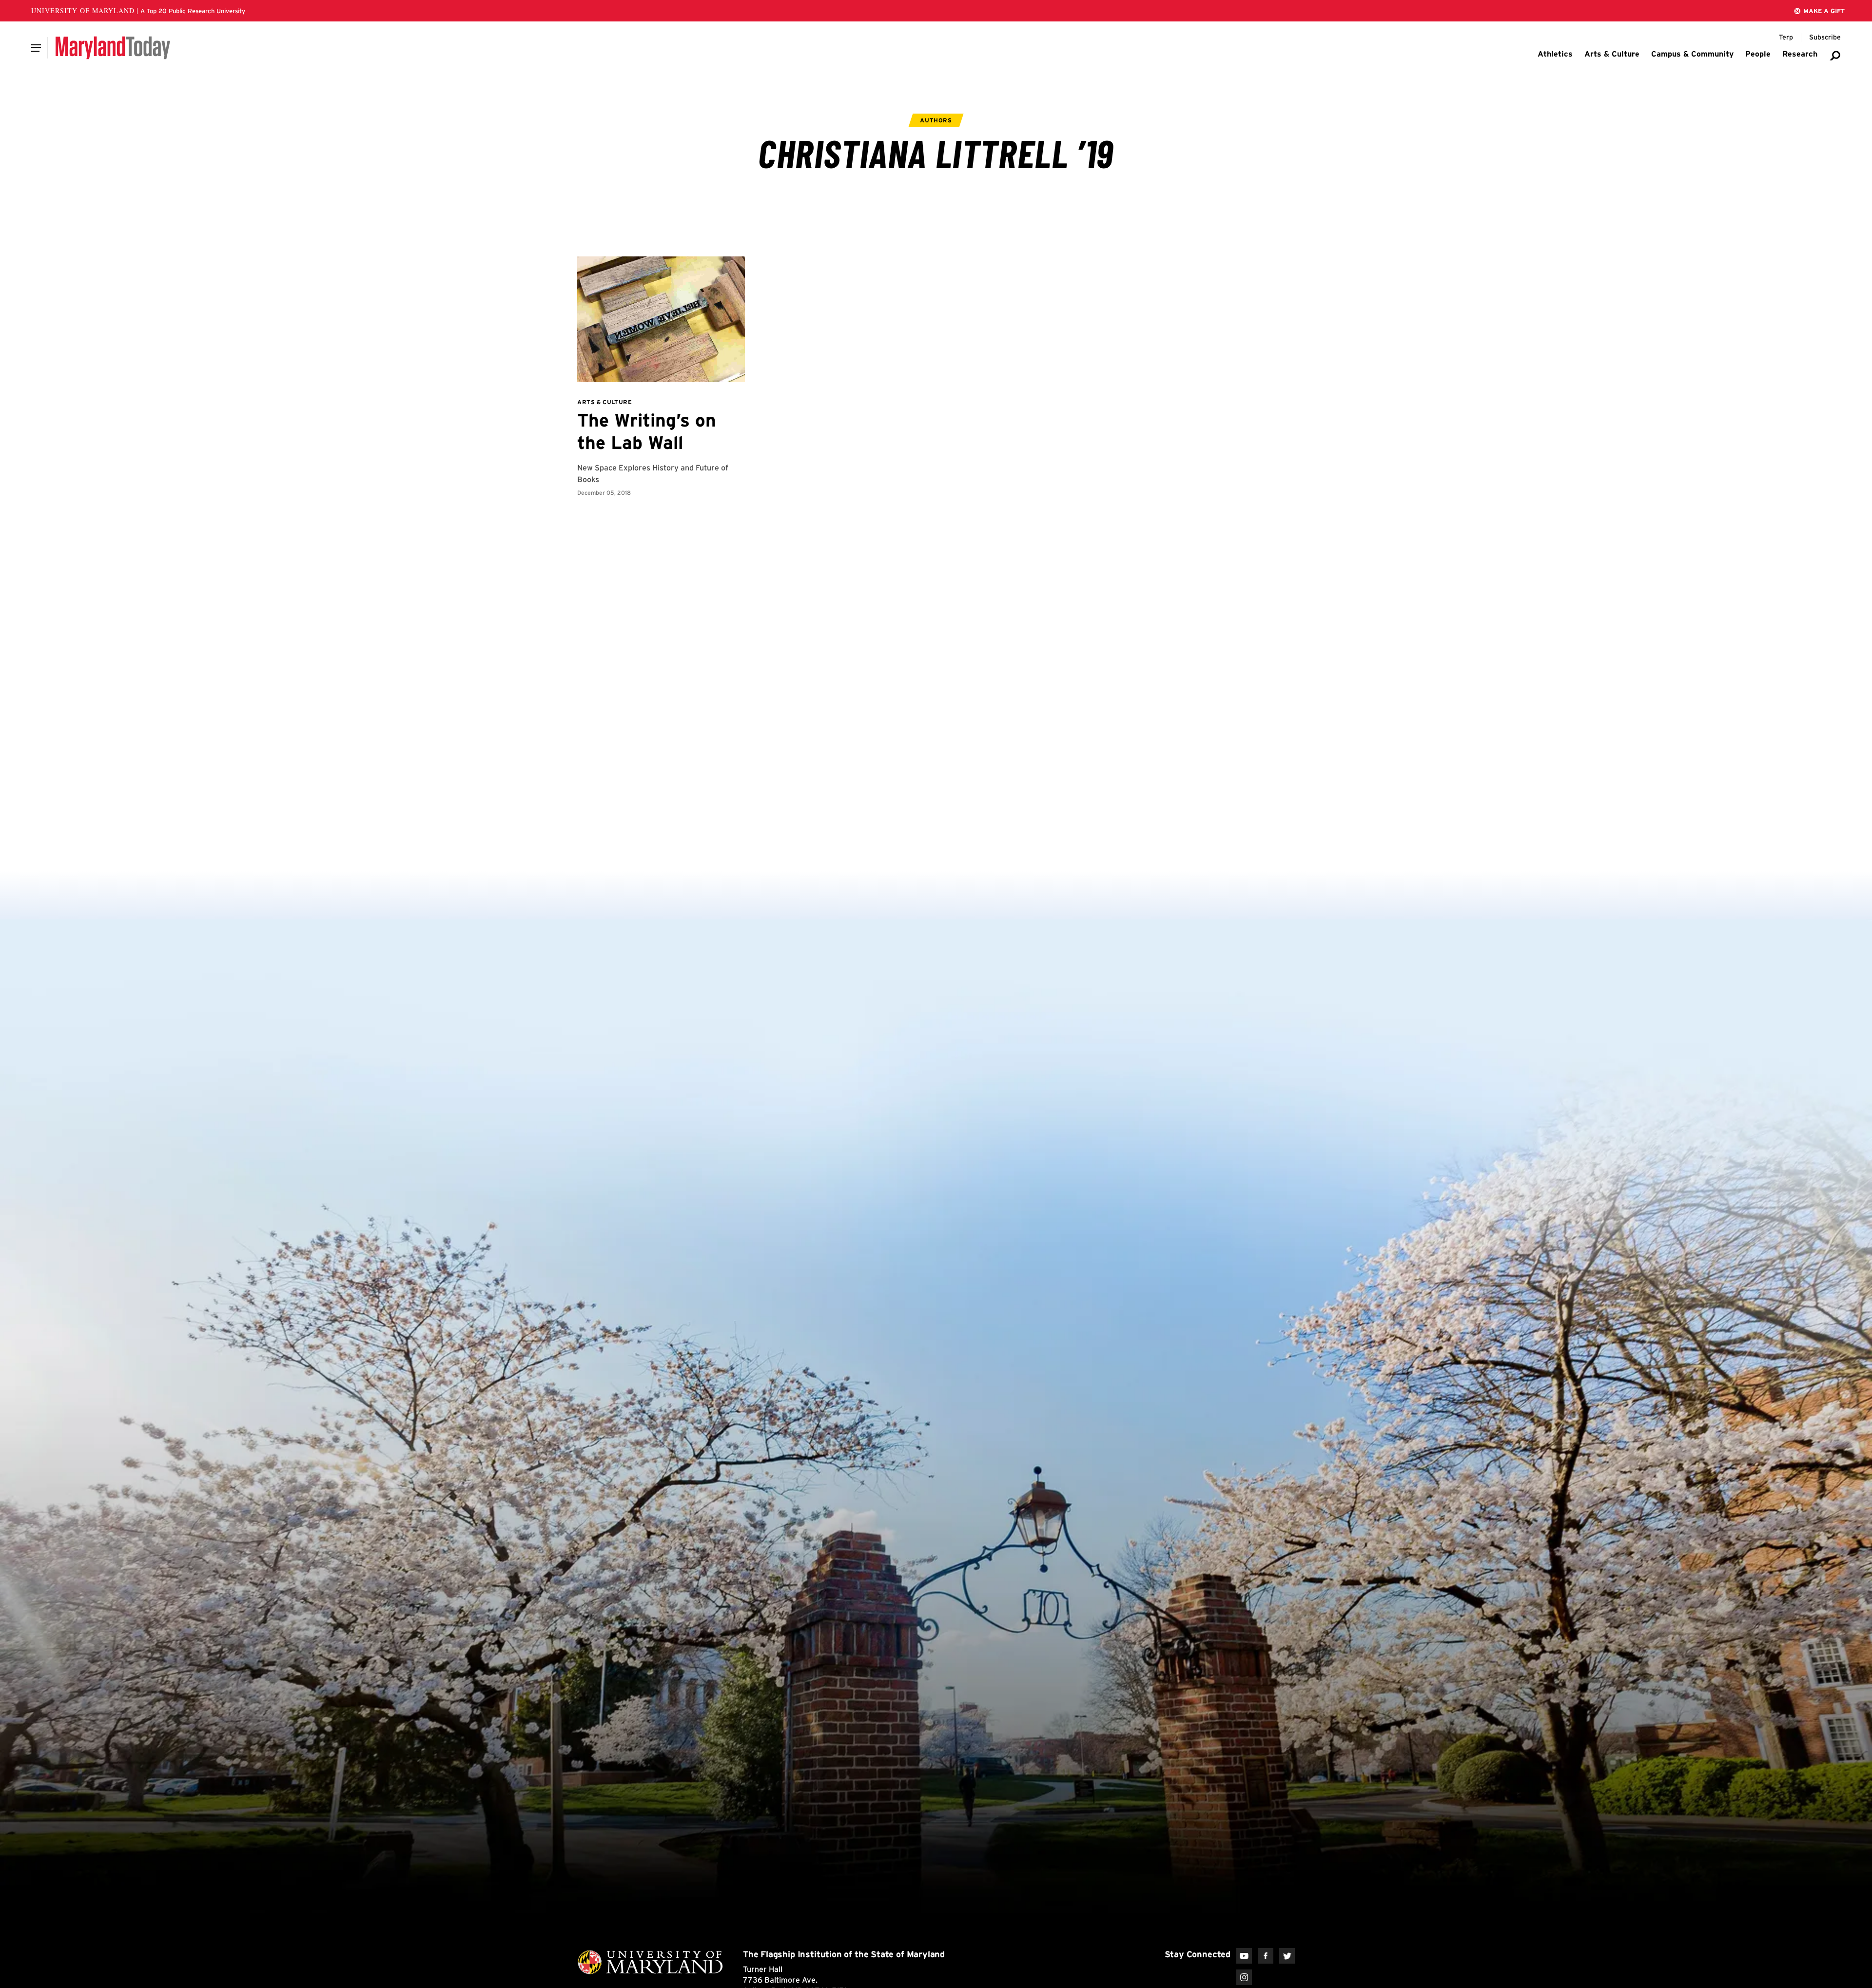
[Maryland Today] (113, 48)
